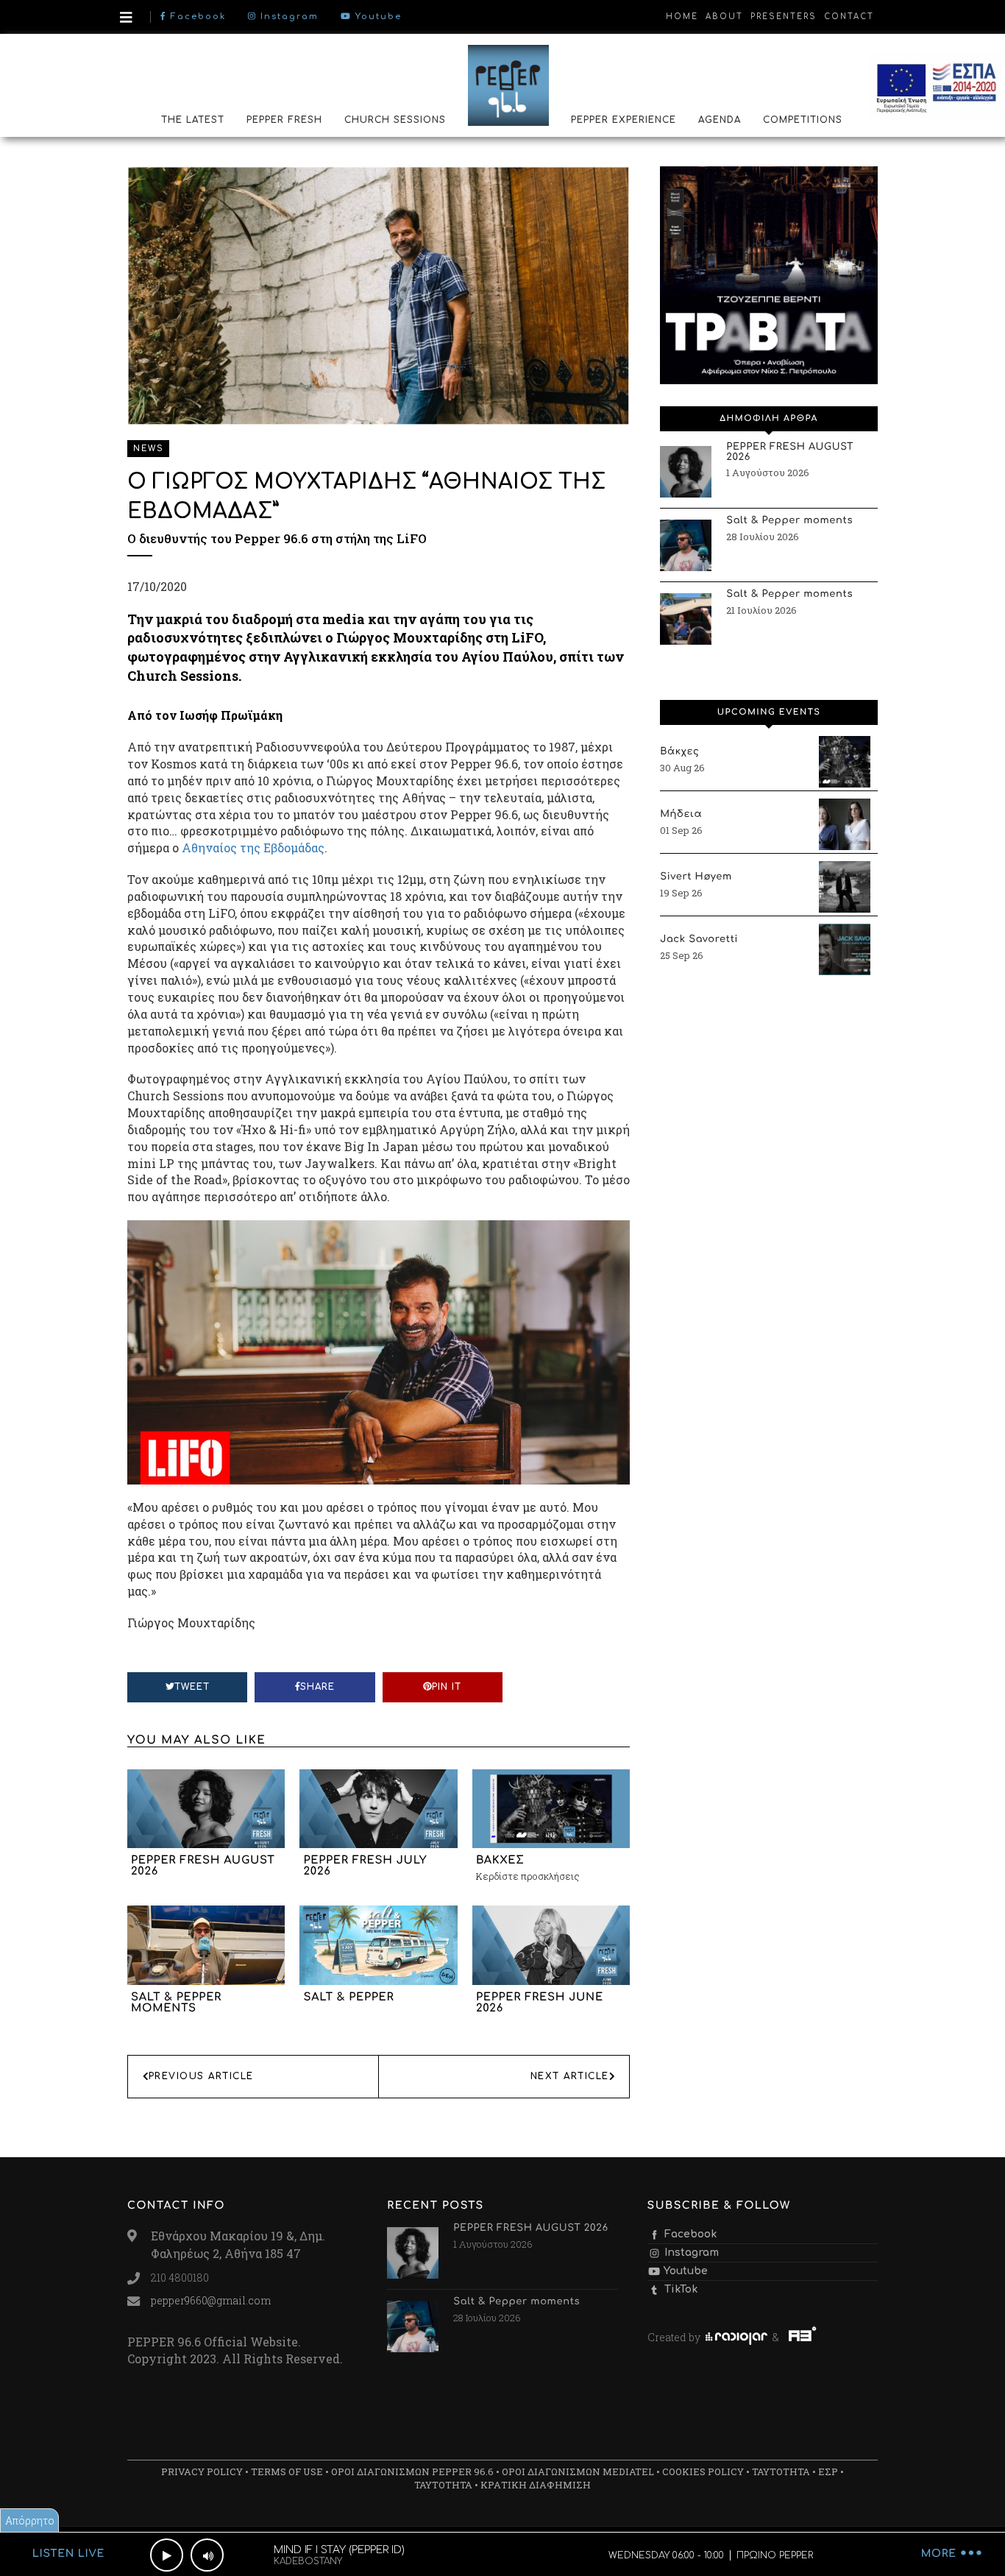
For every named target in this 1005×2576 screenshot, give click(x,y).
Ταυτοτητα (781, 2471)
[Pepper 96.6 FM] (508, 85)
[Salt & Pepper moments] (206, 1944)
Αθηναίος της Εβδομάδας (253, 848)
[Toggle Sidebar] (126, 17)
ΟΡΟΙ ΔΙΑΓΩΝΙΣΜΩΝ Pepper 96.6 (412, 2471)
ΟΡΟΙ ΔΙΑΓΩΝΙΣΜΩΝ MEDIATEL (578, 2471)
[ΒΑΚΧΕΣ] (551, 1807)
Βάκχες (679, 752)
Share (317, 1687)
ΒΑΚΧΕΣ (500, 1861)
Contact (849, 17)
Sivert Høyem (696, 877)
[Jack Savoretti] (845, 949)
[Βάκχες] (845, 762)
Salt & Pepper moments (176, 2003)
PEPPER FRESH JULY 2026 (365, 1866)
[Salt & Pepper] (378, 1944)
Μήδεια (681, 815)
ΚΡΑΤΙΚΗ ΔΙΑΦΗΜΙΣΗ (536, 2485)
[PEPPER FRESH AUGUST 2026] (206, 1807)
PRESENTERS (784, 17)
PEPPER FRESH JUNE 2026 (540, 2003)
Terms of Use (287, 2471)
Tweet (192, 1687)
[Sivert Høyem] (845, 887)
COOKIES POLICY (703, 2471)
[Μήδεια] (845, 824)
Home (682, 17)
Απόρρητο (30, 2520)
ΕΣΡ (828, 2471)
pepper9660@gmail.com (211, 2300)
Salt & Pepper (348, 1998)
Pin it (447, 1687)
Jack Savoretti (699, 940)
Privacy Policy (202, 2471)
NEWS (148, 449)
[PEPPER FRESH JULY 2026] (378, 1807)
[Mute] (207, 2555)
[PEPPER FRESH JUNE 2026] (551, 1944)
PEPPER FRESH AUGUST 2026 (203, 1866)
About (724, 17)
